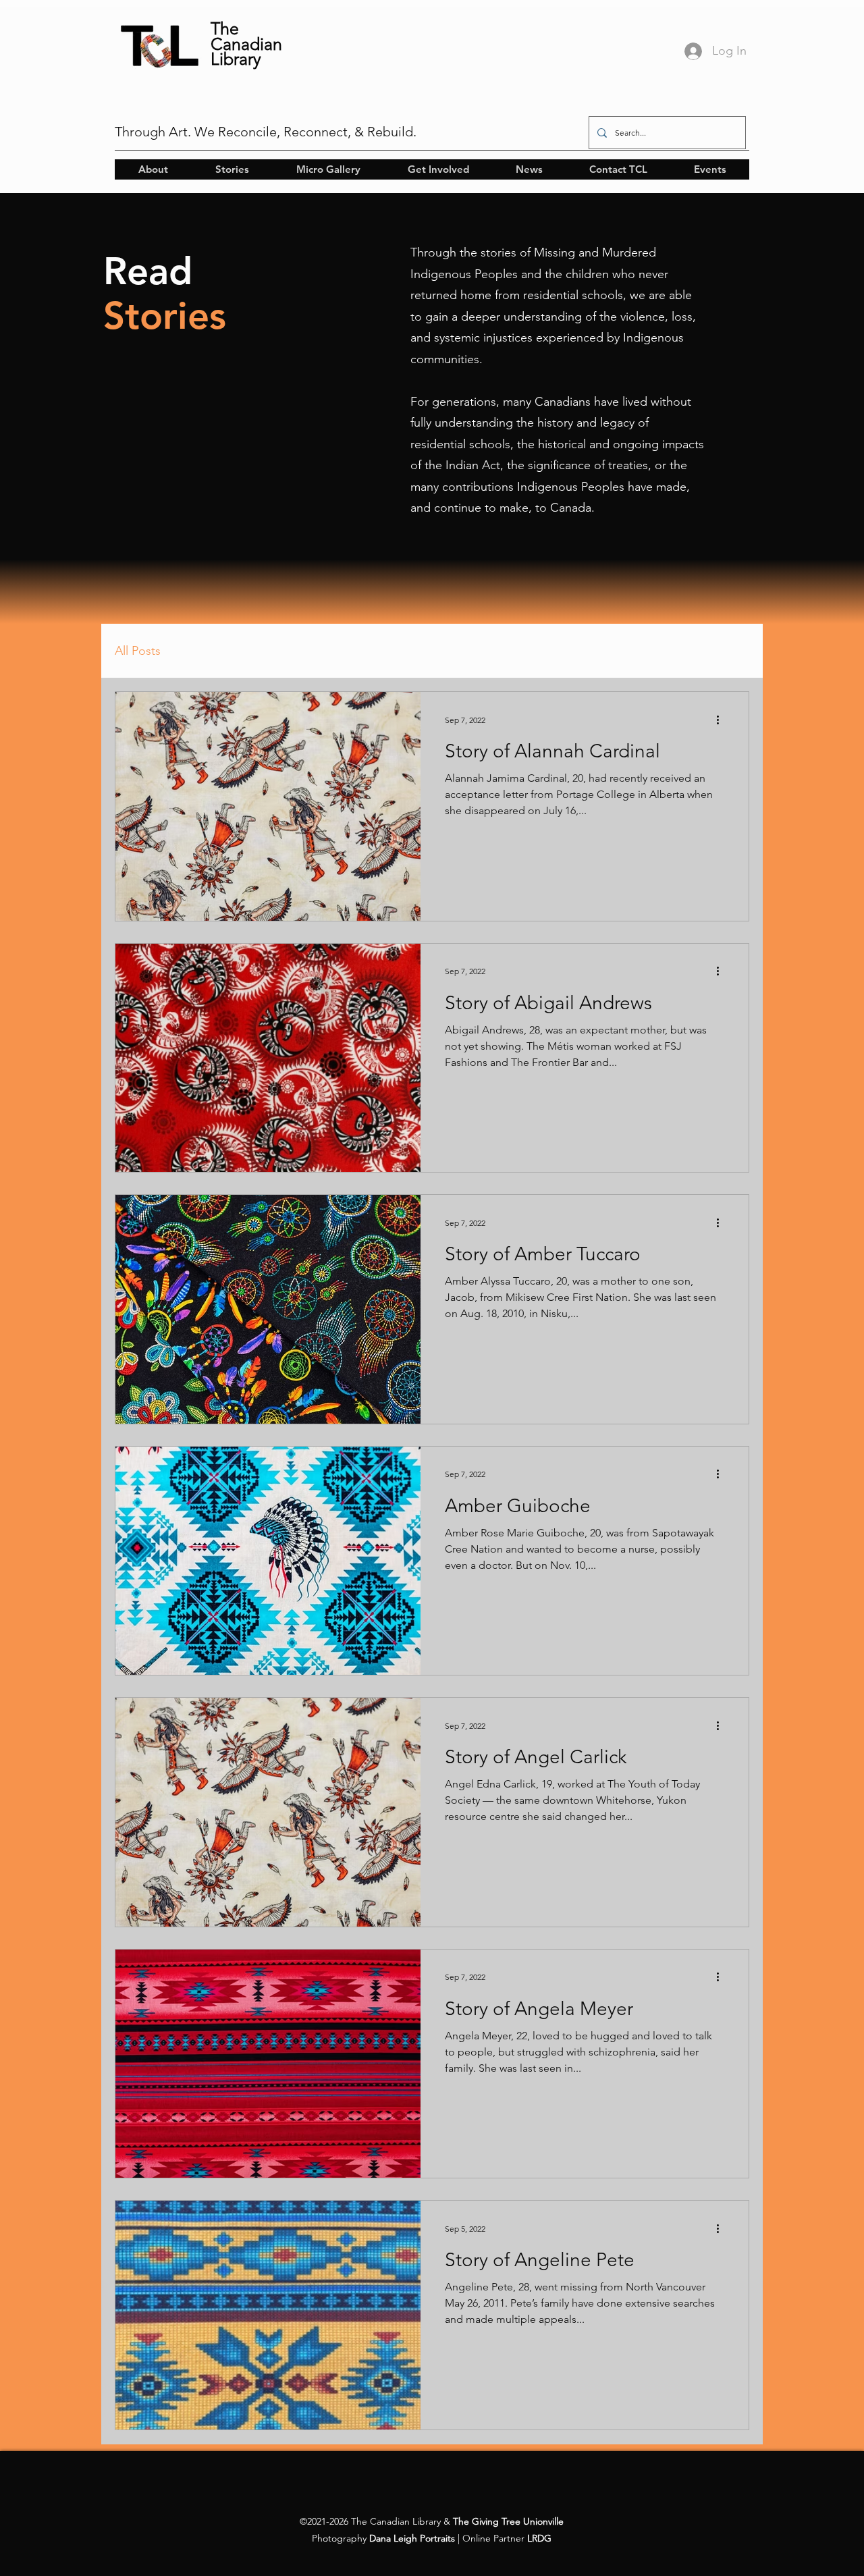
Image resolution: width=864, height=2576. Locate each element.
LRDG (539, 2538)
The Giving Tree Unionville (508, 2521)
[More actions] (722, 720)
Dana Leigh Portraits (412, 2538)
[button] (153, 169)
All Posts (138, 651)
